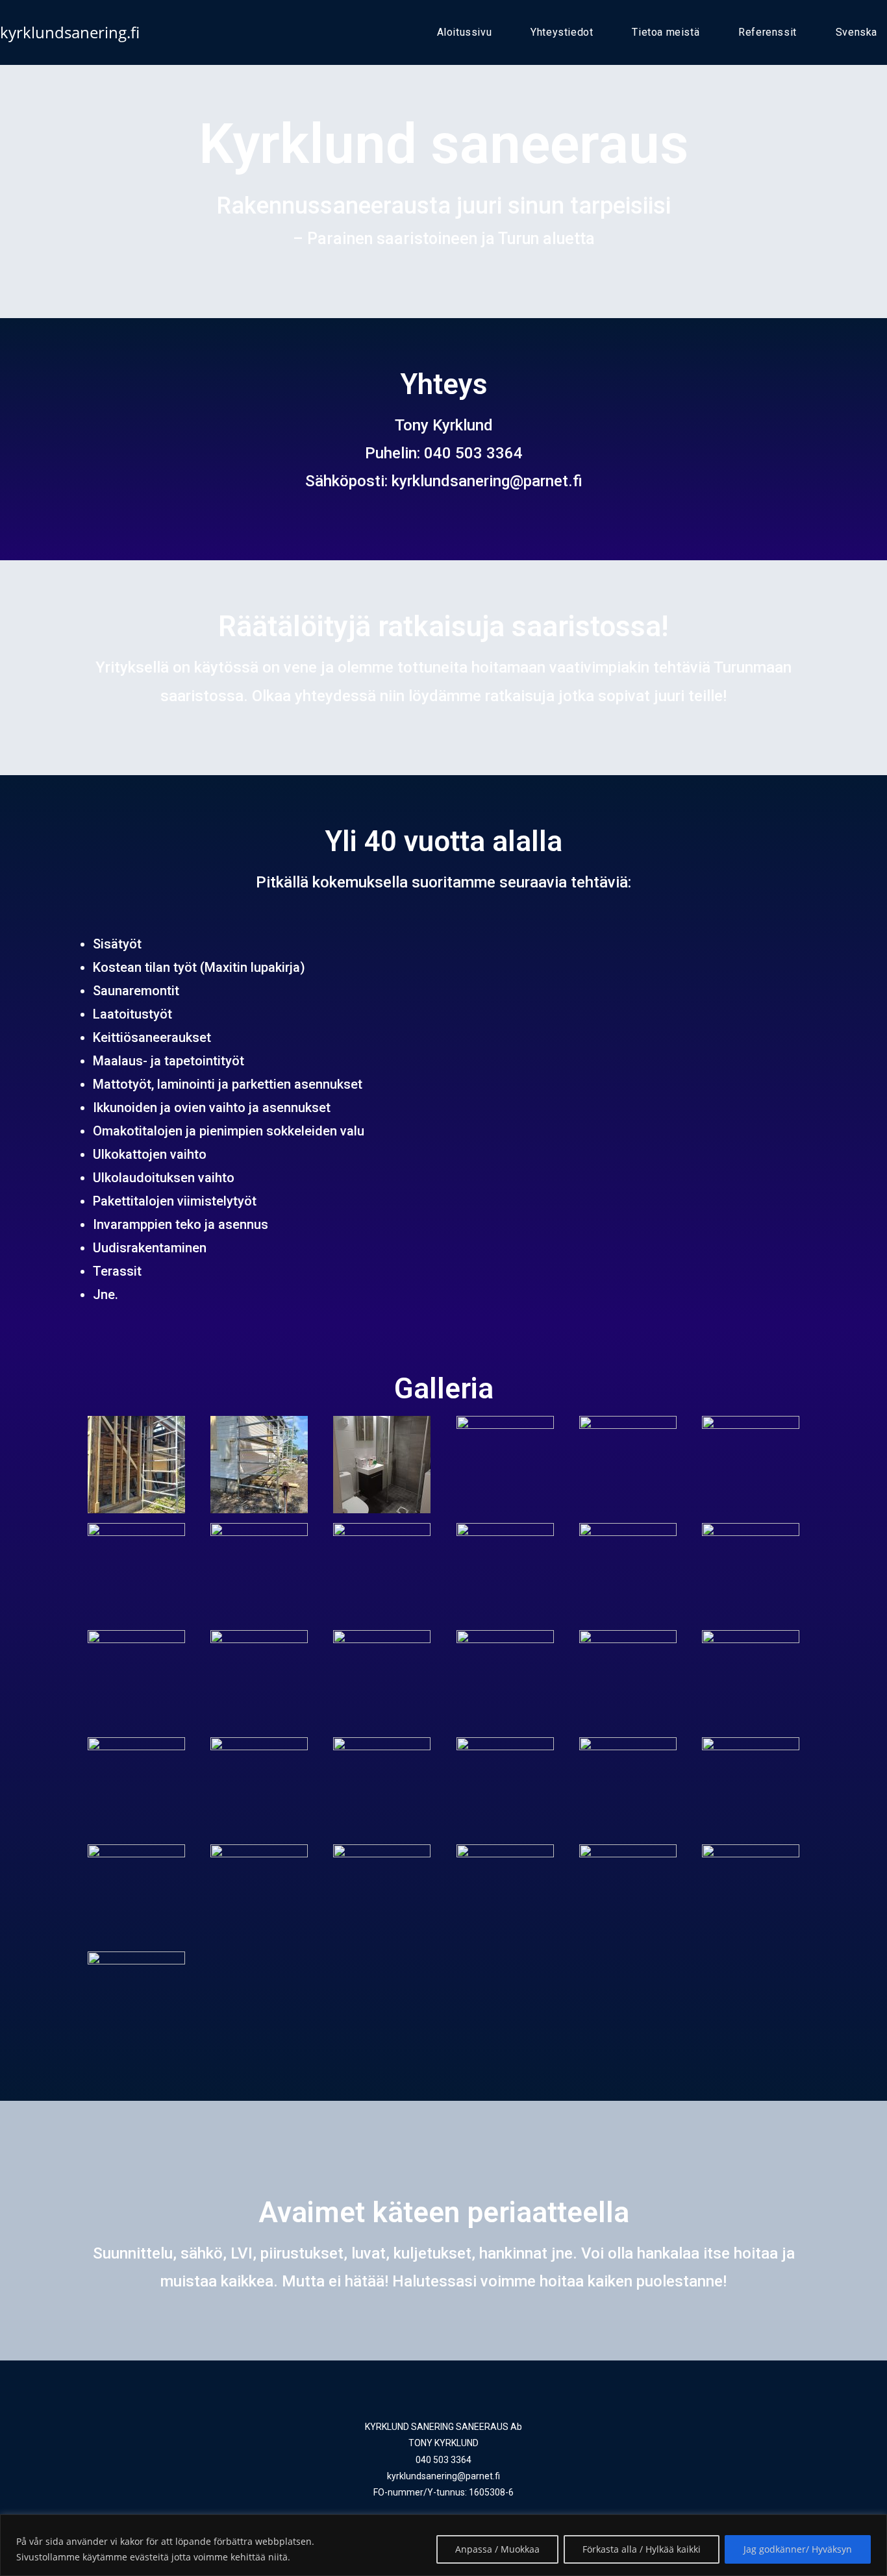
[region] (443, 2545)
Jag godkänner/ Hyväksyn (798, 2549)
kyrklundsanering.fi (70, 32)
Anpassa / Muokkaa (497, 2549)
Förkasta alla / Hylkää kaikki (642, 2549)
